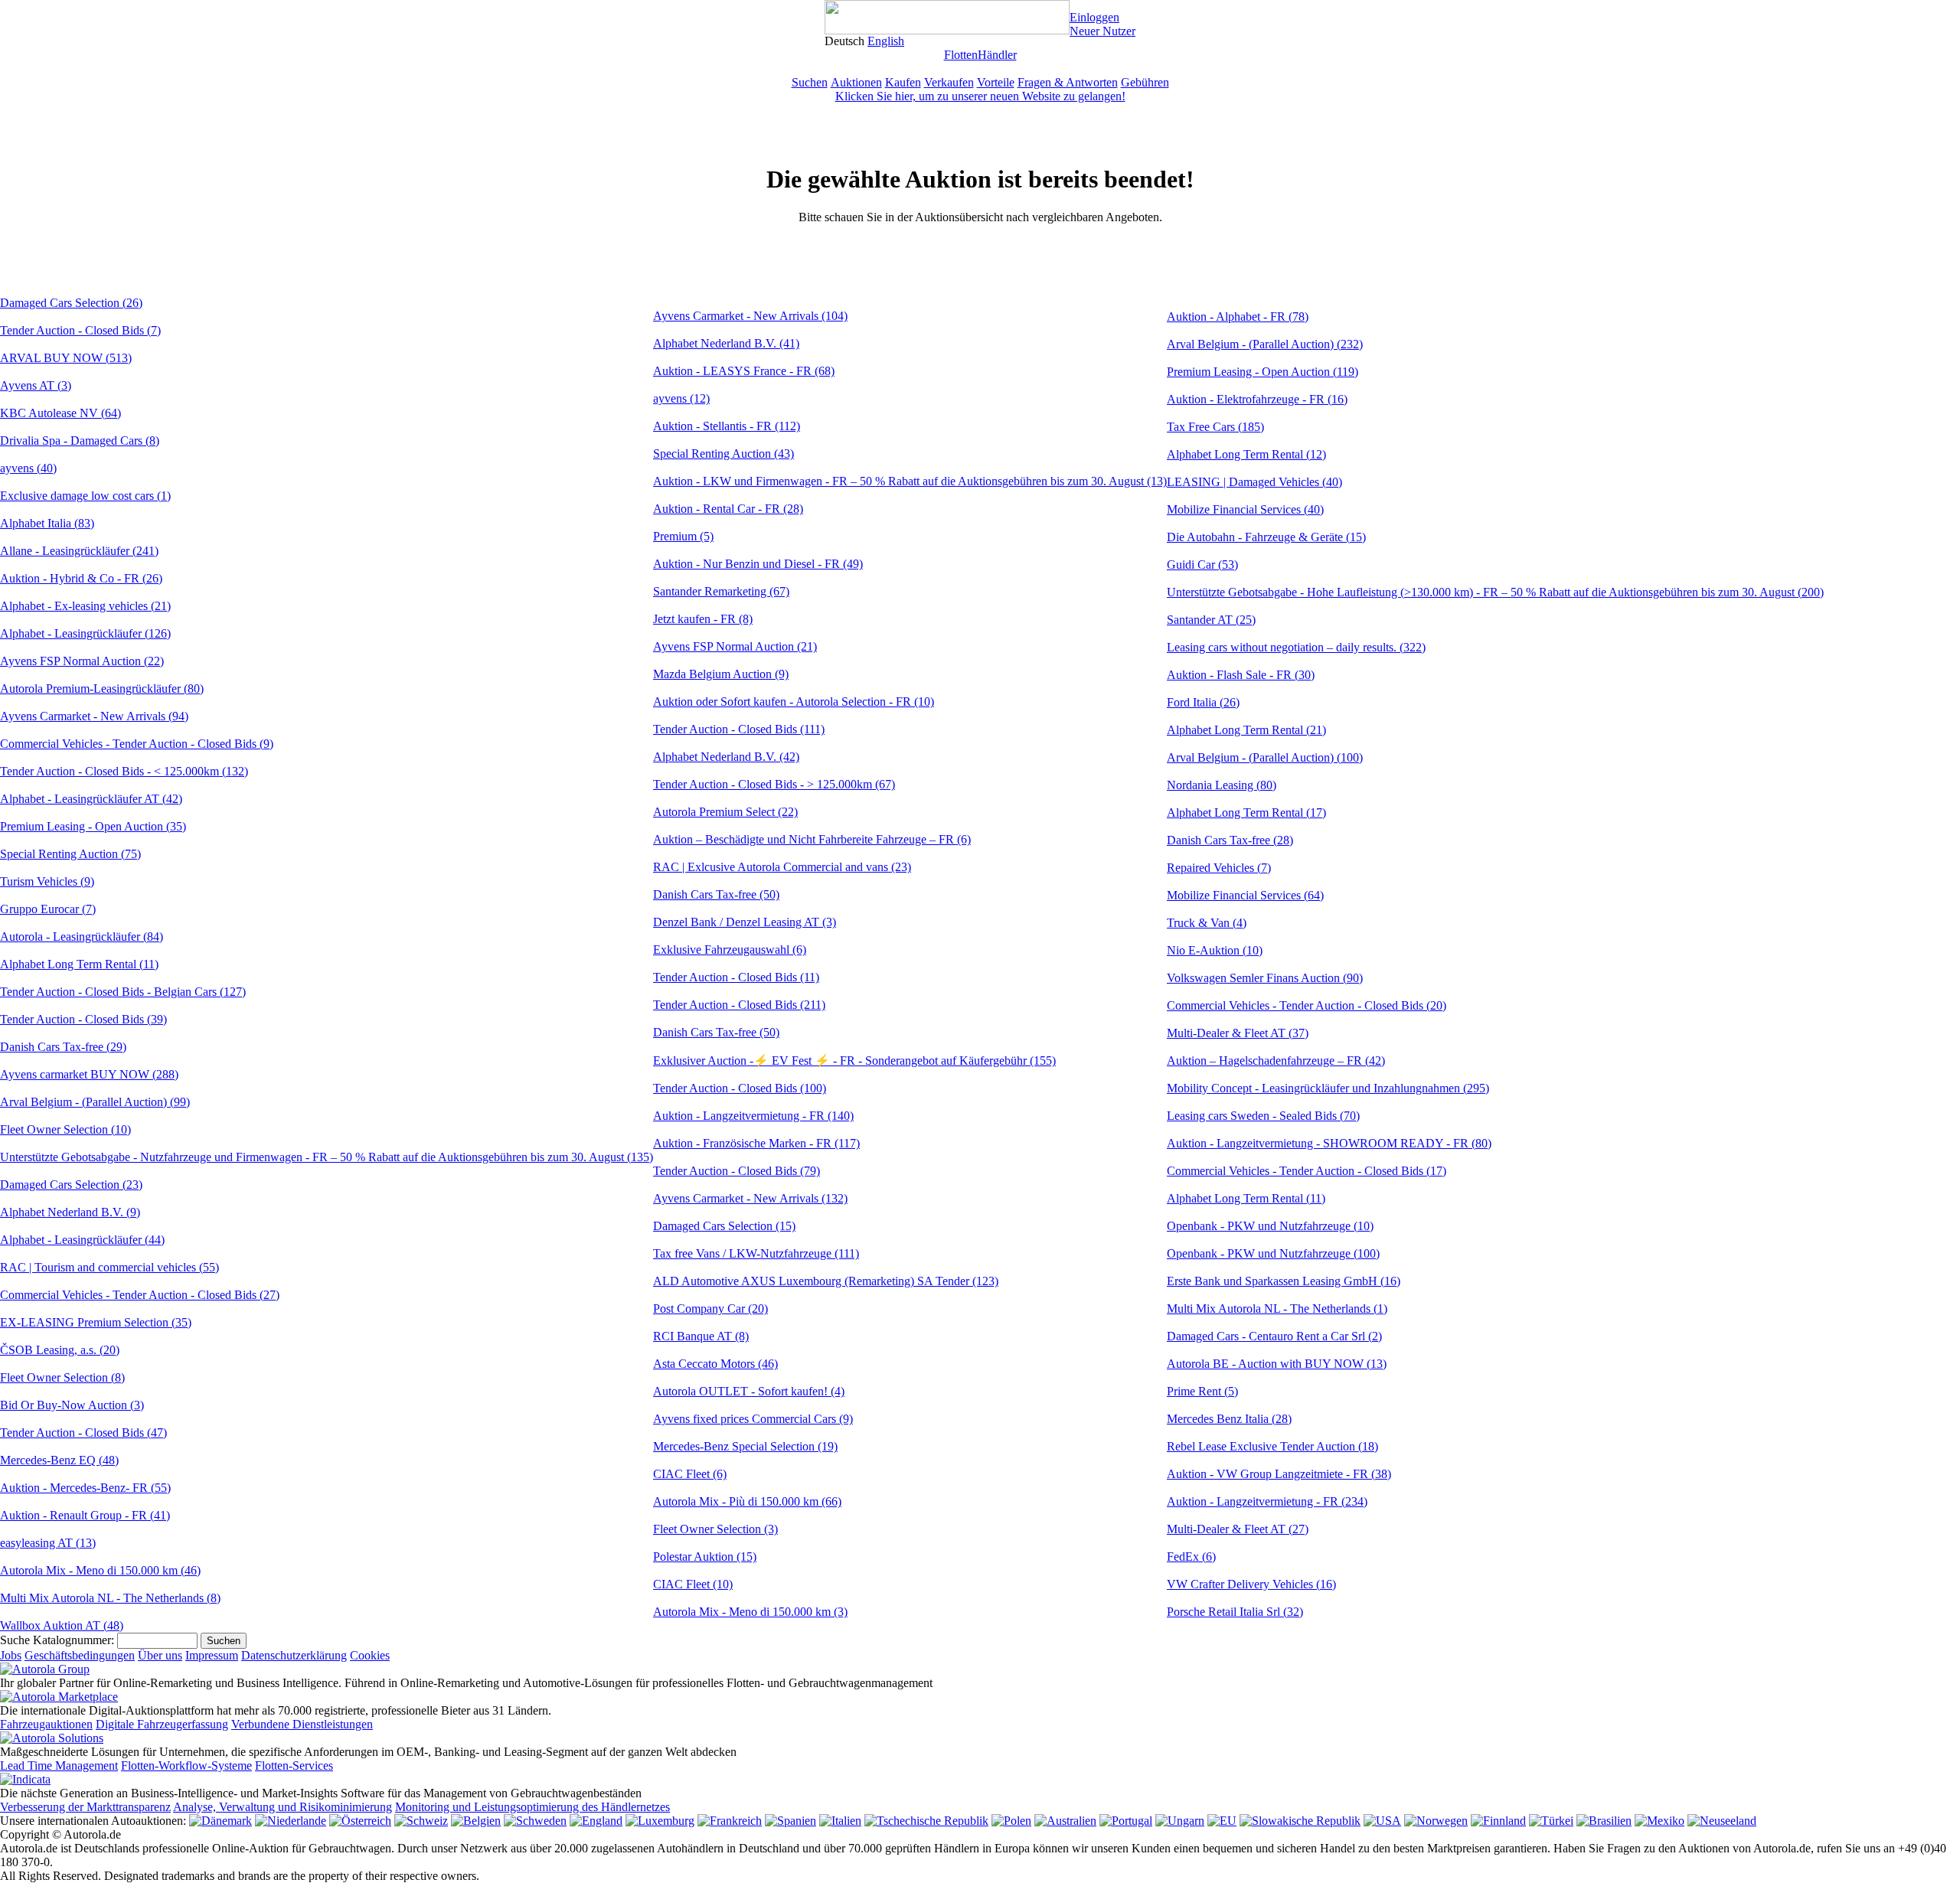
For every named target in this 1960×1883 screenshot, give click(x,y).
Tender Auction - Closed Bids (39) (83, 1019)
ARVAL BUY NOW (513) (66, 358)
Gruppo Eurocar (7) (48, 909)
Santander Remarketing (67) (721, 591)
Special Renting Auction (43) (724, 454)
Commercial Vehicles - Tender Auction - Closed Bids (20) (1307, 1005)
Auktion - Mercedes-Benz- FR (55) (85, 1488)
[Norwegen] (1436, 1821)
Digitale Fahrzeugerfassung (162, 1724)
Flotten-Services (294, 1766)
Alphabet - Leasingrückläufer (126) (85, 633)
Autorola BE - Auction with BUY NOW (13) (1277, 1364)
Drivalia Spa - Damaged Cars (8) (80, 441)
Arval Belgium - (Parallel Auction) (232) (1265, 344)
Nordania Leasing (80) (1222, 785)
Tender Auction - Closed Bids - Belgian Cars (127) (123, 992)
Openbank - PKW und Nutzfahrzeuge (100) (1273, 1253)
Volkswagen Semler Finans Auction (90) (1265, 978)
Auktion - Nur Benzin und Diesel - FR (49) (758, 564)
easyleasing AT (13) (48, 1543)
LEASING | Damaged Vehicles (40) (1254, 482)
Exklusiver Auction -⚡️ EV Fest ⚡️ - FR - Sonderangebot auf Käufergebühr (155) (854, 1061)
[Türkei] (1551, 1821)
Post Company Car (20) (710, 1309)
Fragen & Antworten (1068, 82)
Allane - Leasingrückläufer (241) (79, 551)
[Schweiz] (421, 1821)
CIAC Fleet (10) (693, 1584)
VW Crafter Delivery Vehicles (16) (1251, 1584)
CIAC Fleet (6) (690, 1474)
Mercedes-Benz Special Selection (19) (745, 1446)
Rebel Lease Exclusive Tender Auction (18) (1272, 1446)
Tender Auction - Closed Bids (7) (80, 330)
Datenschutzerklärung (294, 1655)
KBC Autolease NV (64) (60, 413)
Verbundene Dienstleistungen (302, 1724)
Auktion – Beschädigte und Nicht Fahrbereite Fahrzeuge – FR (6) (812, 839)
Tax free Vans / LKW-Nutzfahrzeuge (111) (756, 1253)
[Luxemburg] (660, 1821)
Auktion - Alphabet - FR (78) (1238, 317)
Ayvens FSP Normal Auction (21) (735, 646)
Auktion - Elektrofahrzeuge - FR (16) (1257, 399)
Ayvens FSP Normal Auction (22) (82, 661)
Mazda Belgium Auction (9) (721, 674)
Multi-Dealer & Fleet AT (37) (1238, 1033)
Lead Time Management (59, 1766)
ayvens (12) (681, 398)
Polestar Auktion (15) (705, 1557)
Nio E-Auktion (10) (1215, 950)
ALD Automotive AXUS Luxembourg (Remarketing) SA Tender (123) (826, 1281)
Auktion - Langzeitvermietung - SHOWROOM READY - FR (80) (1329, 1143)
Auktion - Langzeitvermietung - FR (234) (1267, 1501)
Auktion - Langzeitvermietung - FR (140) (753, 1116)
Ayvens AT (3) (36, 385)
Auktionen (856, 82)
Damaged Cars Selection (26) (71, 303)
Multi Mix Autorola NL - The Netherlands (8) (110, 1598)
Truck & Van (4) (1207, 923)
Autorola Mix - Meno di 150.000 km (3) (750, 1612)
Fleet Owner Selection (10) (65, 1129)
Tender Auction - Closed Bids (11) (736, 977)
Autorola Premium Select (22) (725, 812)
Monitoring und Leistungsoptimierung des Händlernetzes (532, 1807)
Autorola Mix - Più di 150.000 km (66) (747, 1501)
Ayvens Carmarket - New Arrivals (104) (750, 316)
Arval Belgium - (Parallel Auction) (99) (95, 1102)
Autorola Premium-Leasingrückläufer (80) (102, 689)
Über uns (160, 1655)
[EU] (1222, 1821)
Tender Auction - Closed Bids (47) (83, 1433)
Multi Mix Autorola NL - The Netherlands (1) (1277, 1309)
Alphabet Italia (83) (47, 523)
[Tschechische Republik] (926, 1821)
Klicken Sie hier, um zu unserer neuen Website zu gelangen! (980, 96)
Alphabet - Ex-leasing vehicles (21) (85, 606)
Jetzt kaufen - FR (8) (703, 619)
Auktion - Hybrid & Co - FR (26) (81, 578)
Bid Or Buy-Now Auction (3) (72, 1405)
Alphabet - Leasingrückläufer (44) (82, 1240)
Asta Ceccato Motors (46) (715, 1364)
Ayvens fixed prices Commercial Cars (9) (753, 1419)
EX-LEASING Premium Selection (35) (96, 1322)
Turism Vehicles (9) (47, 881)
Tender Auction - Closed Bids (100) (740, 1088)
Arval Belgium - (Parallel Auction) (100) (1265, 757)
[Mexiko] (1659, 1821)
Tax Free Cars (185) (1215, 427)
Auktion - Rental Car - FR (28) (728, 509)
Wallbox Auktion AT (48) (62, 1625)
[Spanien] (791, 1821)
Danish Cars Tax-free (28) (1230, 840)
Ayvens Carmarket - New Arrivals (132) (750, 1198)
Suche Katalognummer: (57, 1640)
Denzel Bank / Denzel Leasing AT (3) (745, 922)
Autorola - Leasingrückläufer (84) (82, 937)
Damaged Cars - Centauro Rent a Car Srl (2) (1274, 1336)
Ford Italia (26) (1203, 702)
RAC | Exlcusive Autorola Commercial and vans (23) (782, 867)
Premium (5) (683, 536)
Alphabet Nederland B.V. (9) (70, 1212)
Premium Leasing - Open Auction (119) (1263, 372)
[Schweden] (535, 1821)
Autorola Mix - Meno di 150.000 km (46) (100, 1570)
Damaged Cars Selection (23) (71, 1185)
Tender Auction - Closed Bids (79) (737, 1171)
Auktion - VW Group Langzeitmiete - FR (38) (1279, 1474)
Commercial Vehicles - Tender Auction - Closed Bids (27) (140, 1295)
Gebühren (1145, 82)
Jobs (11, 1655)
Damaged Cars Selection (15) (724, 1226)
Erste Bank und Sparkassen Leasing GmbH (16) (1284, 1281)
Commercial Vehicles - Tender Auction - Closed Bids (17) (1307, 1171)
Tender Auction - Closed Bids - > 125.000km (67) (774, 784)
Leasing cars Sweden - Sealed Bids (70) (1263, 1116)
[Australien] (1065, 1821)
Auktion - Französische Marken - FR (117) (756, 1143)
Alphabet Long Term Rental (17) (1246, 813)
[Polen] (1011, 1821)
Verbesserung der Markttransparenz (85, 1807)
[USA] (1382, 1821)
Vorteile (996, 82)
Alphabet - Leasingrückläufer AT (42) (91, 799)
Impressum (212, 1655)
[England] (596, 1821)
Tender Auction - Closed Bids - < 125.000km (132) (124, 771)
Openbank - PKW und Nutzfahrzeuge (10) (1270, 1226)
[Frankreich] (730, 1821)
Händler (997, 55)
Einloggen (1094, 17)
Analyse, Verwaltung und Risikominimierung (283, 1807)
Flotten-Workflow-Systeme (186, 1766)
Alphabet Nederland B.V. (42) (726, 757)
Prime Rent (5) (1202, 1391)
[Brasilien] (1604, 1821)
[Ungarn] (1180, 1821)
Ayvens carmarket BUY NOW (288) (89, 1074)
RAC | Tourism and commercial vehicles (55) (109, 1267)
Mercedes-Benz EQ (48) (59, 1460)
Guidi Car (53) (1202, 565)
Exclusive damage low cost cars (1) (85, 496)
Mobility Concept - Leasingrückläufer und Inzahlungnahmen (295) (1328, 1088)
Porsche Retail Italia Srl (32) (1235, 1612)
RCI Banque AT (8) (701, 1336)
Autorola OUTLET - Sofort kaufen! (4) (749, 1391)
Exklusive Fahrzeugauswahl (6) (730, 950)
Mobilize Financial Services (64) (1245, 895)
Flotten (961, 55)
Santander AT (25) (1211, 620)
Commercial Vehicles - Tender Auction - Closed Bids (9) (137, 744)
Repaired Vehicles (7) (1219, 868)
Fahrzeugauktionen (46, 1724)
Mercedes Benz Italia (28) (1229, 1419)
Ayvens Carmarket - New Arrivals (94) (94, 716)
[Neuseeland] (1722, 1821)
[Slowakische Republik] (1300, 1821)
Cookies (370, 1655)
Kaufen (903, 82)
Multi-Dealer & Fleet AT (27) (1238, 1529)
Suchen (810, 82)
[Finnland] (1498, 1821)
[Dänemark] (220, 1821)
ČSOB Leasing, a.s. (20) (60, 1350)
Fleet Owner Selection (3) (715, 1529)
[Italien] (840, 1821)
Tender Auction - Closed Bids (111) (739, 729)
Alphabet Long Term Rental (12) (1246, 454)
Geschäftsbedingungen (80, 1655)
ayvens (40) (28, 468)
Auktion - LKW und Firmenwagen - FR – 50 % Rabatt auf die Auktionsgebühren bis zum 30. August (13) (910, 481)
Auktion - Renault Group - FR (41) (85, 1515)
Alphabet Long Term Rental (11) (79, 964)
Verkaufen (949, 82)
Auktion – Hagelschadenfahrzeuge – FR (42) (1276, 1061)
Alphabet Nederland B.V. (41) (726, 343)
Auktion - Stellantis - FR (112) (727, 426)
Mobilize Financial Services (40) (1245, 509)
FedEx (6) (1191, 1557)
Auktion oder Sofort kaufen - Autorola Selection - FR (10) (794, 702)
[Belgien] (476, 1821)
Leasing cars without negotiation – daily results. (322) (1296, 647)
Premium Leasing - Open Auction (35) (93, 826)
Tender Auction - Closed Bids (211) (739, 1005)
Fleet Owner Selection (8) (62, 1377)
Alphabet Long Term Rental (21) (1246, 730)
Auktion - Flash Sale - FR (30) (1241, 675)
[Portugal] (1126, 1821)
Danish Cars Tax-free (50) (716, 894)
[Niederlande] (291, 1821)
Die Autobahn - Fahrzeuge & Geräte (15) (1266, 537)
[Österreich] (360, 1821)
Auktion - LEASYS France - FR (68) (744, 371)
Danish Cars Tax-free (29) (63, 1047)
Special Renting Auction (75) (70, 854)
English (886, 41)
